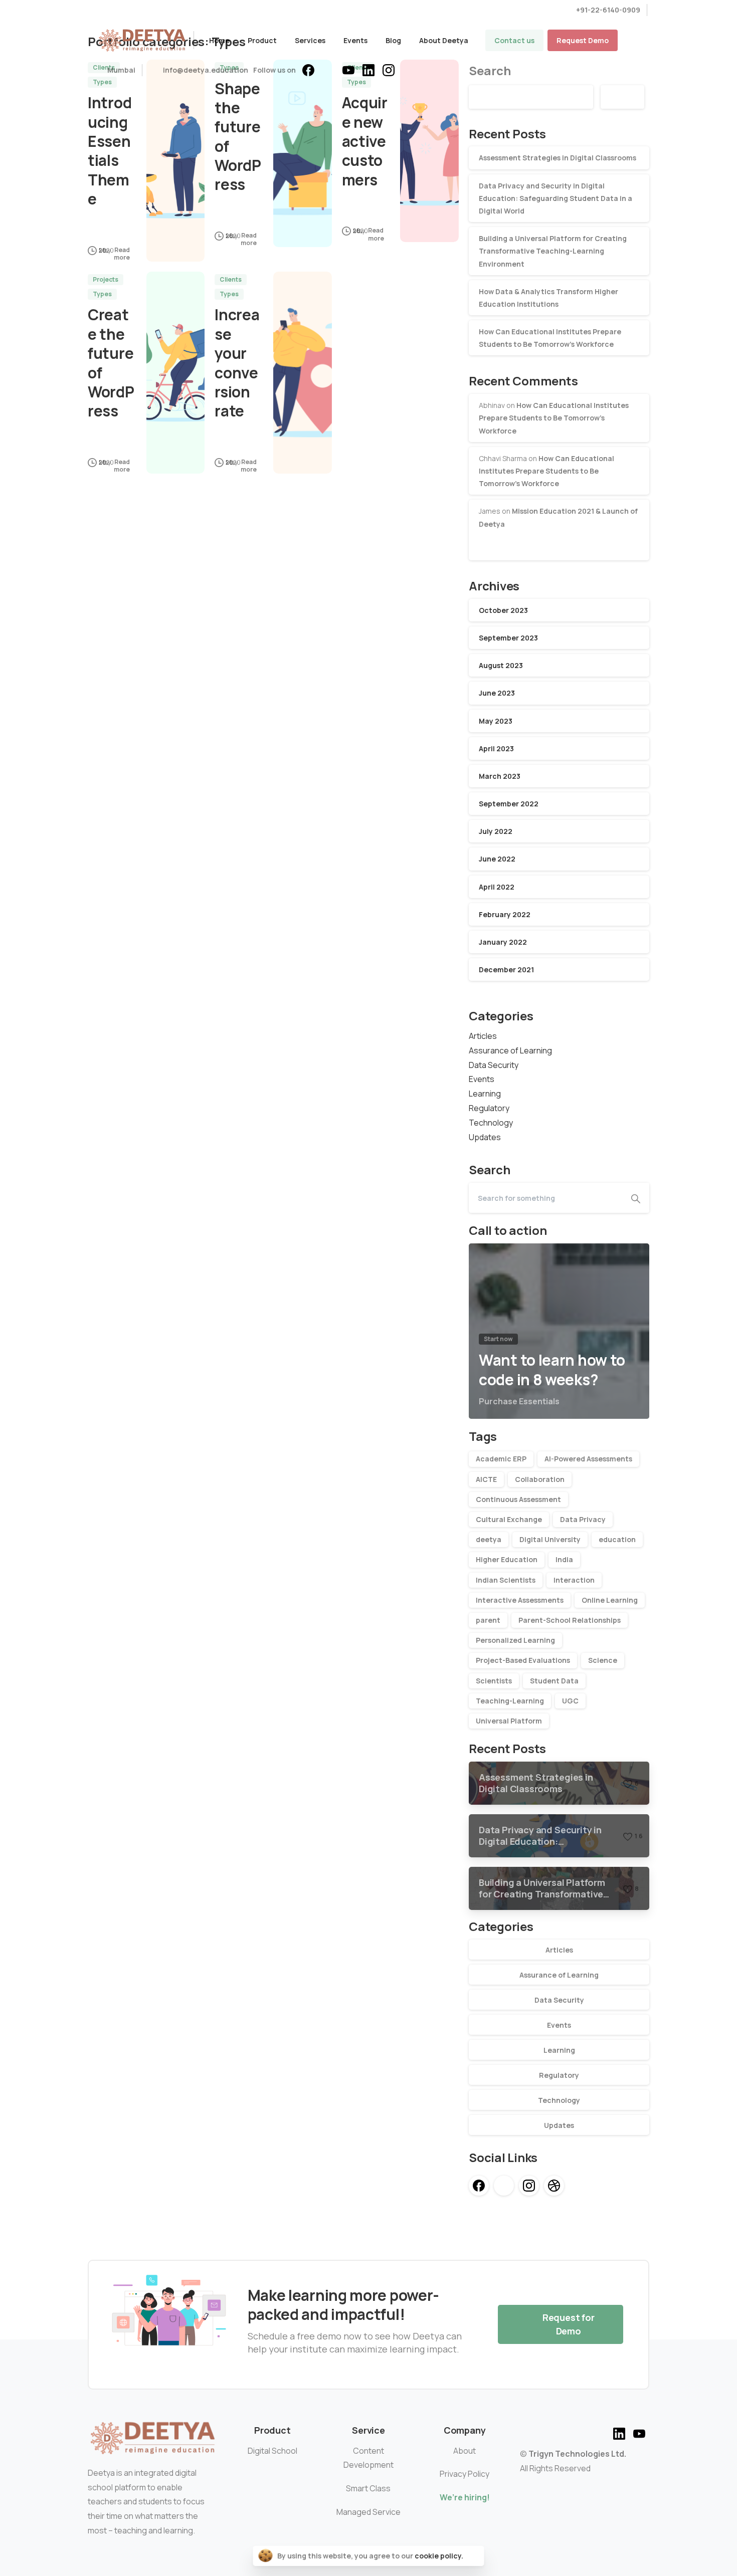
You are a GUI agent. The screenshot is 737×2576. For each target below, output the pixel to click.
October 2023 (503, 610)
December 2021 (506, 970)
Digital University (550, 1539)
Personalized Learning (515, 1640)
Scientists (494, 1681)
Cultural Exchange (509, 1519)
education (617, 1539)
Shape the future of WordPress (238, 137)
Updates (485, 1137)
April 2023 (496, 748)
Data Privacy (583, 1519)
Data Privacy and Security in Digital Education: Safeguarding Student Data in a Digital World (556, 198)
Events (482, 1079)
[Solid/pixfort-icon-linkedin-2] (619, 2432)
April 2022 (497, 887)
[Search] (636, 1198)
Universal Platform (509, 1721)
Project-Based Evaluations (523, 1660)
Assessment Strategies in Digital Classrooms (558, 158)
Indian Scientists (506, 1580)
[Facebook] (308, 70)
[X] (328, 70)
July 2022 (496, 831)
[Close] (473, 2556)
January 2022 (503, 942)
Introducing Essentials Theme (110, 151)
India (564, 1559)
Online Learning (610, 1600)
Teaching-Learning (510, 1701)
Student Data (554, 1681)
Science (603, 1660)
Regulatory (489, 1108)
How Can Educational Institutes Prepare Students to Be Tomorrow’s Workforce (554, 418)
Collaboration (540, 1479)
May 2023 (496, 721)
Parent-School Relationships (570, 1620)
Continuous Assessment (518, 1499)
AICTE (486, 1479)
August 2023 (501, 665)
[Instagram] (389, 70)
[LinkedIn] (368, 70)
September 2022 (509, 804)
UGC (570, 1701)
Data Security (494, 1065)
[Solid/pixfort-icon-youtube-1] (639, 2432)
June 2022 (497, 859)
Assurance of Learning (510, 1050)
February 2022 (505, 914)
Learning (485, 1094)
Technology (491, 1123)
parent (488, 1620)
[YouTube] (348, 70)
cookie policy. (439, 2556)
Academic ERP (501, 1459)
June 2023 (497, 693)
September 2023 (508, 638)
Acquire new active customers (365, 141)
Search (622, 97)
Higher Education (507, 1559)
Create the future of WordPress (111, 363)
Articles (483, 1036)
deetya (489, 1539)
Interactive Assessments (520, 1600)
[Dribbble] (554, 2186)
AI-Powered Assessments (588, 1459)
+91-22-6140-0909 (608, 10)
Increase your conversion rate (237, 363)
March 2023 (500, 776)
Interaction (574, 1580)
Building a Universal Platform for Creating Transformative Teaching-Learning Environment (553, 251)
